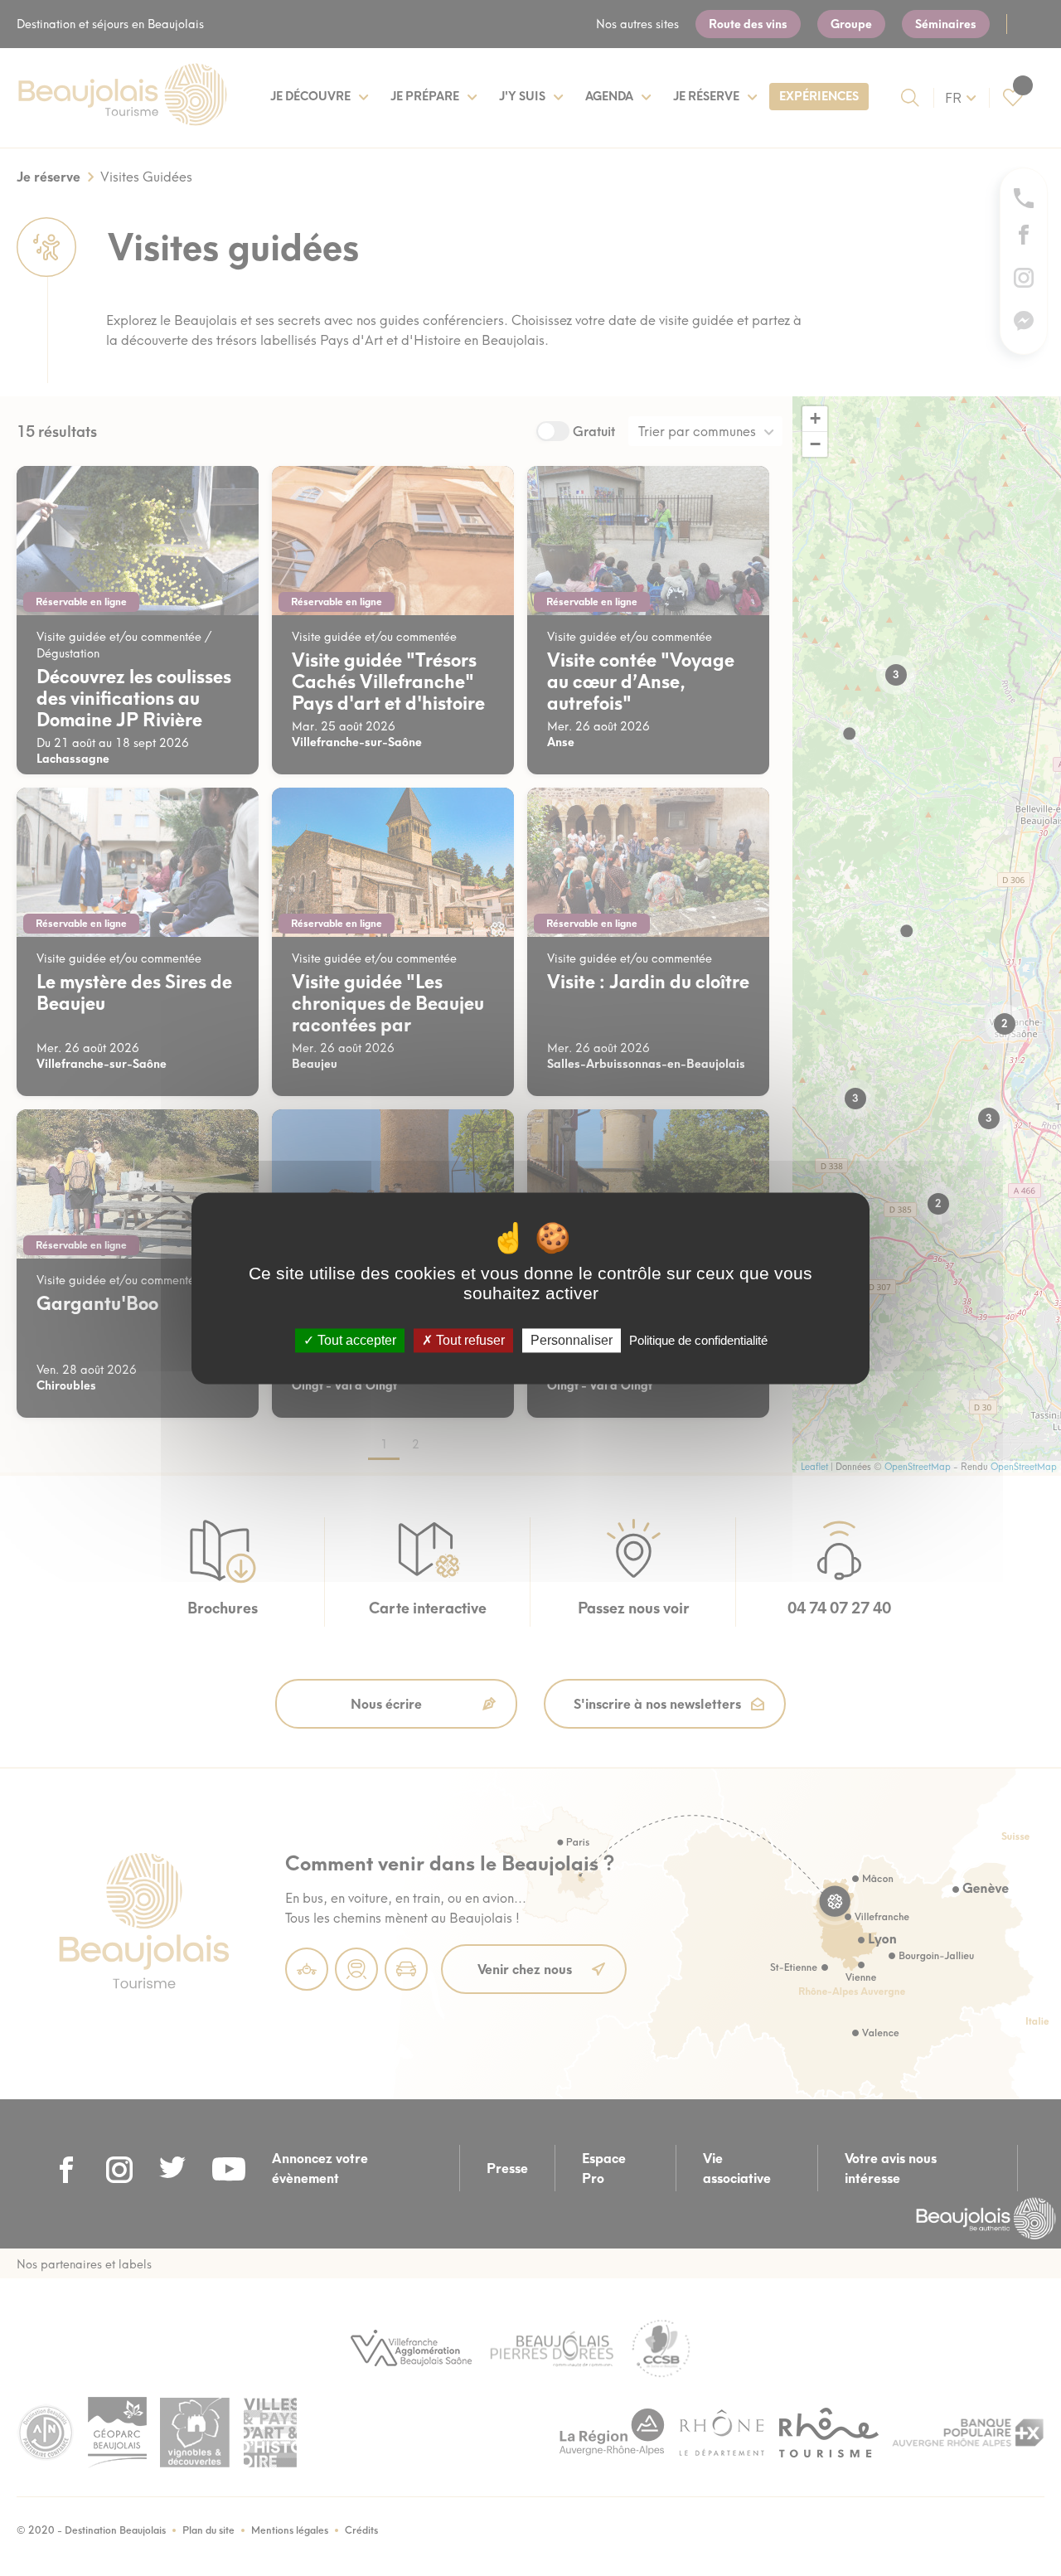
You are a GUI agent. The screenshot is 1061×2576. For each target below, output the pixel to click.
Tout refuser (469, 1340)
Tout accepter (355, 1340)
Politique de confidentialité (698, 1340)
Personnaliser (572, 1340)
